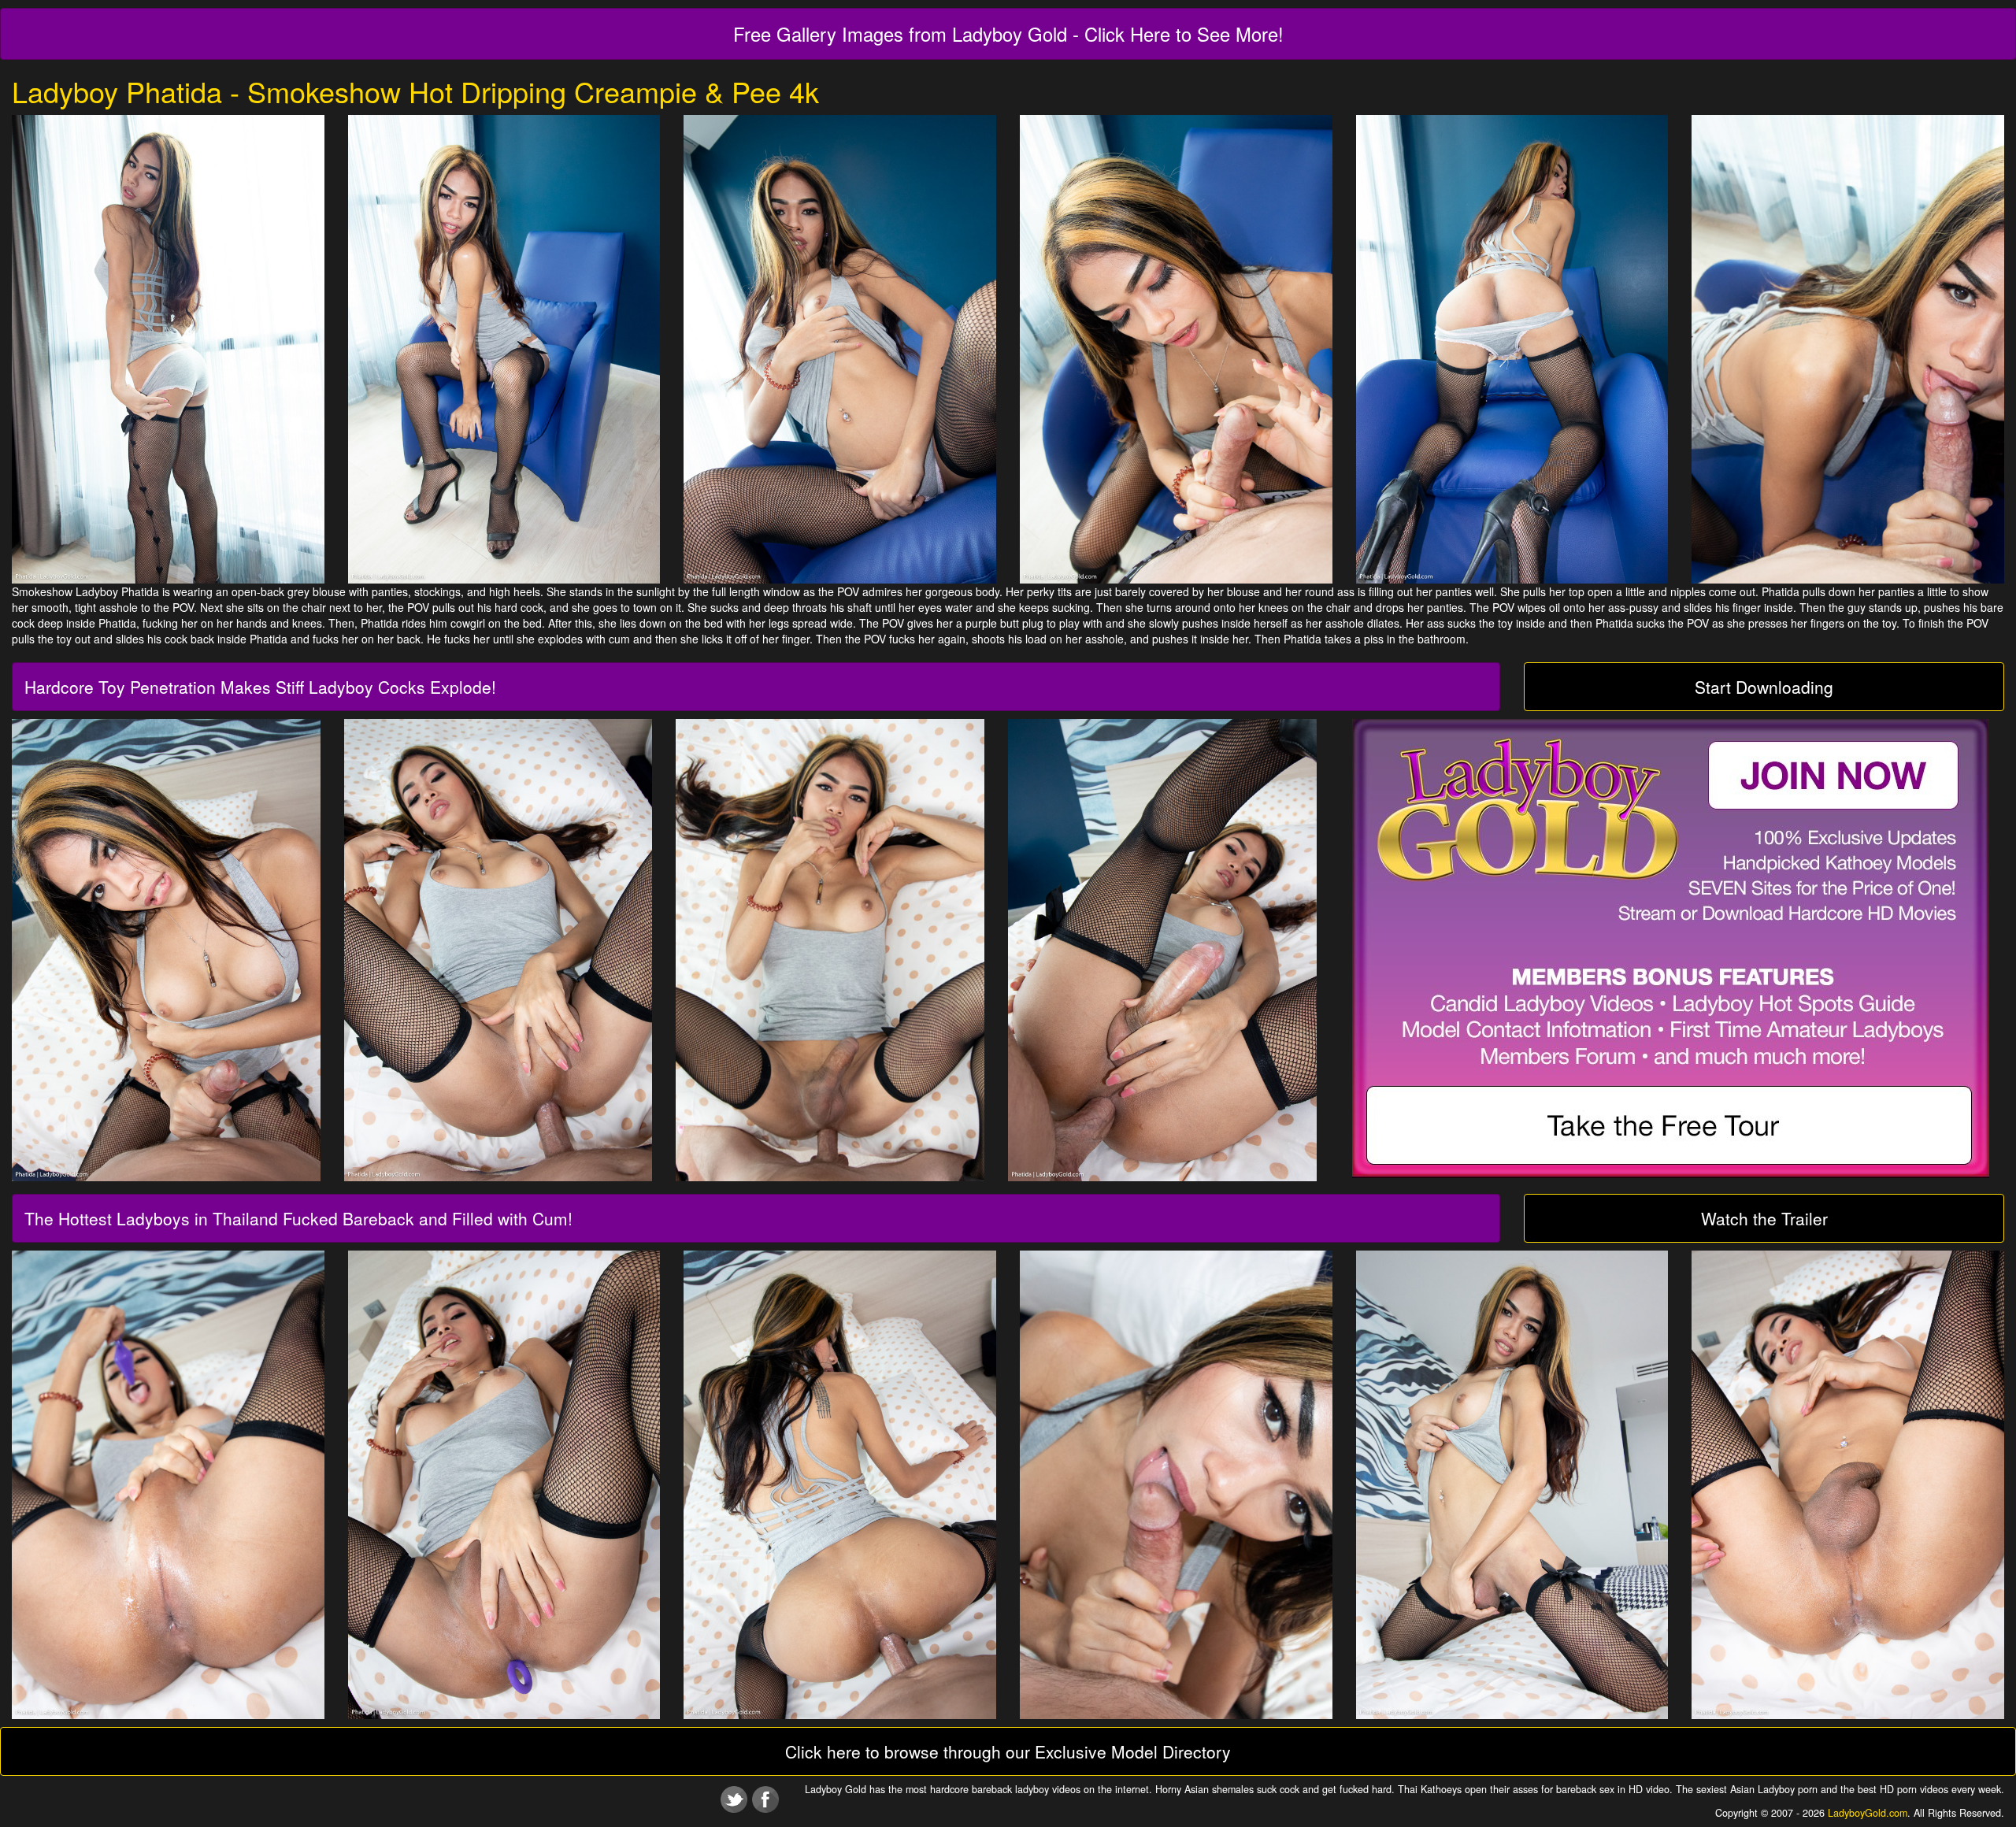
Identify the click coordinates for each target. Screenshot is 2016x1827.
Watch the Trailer (1764, 1218)
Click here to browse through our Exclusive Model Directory (1008, 1751)
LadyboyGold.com (1868, 1813)
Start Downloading (1764, 687)
